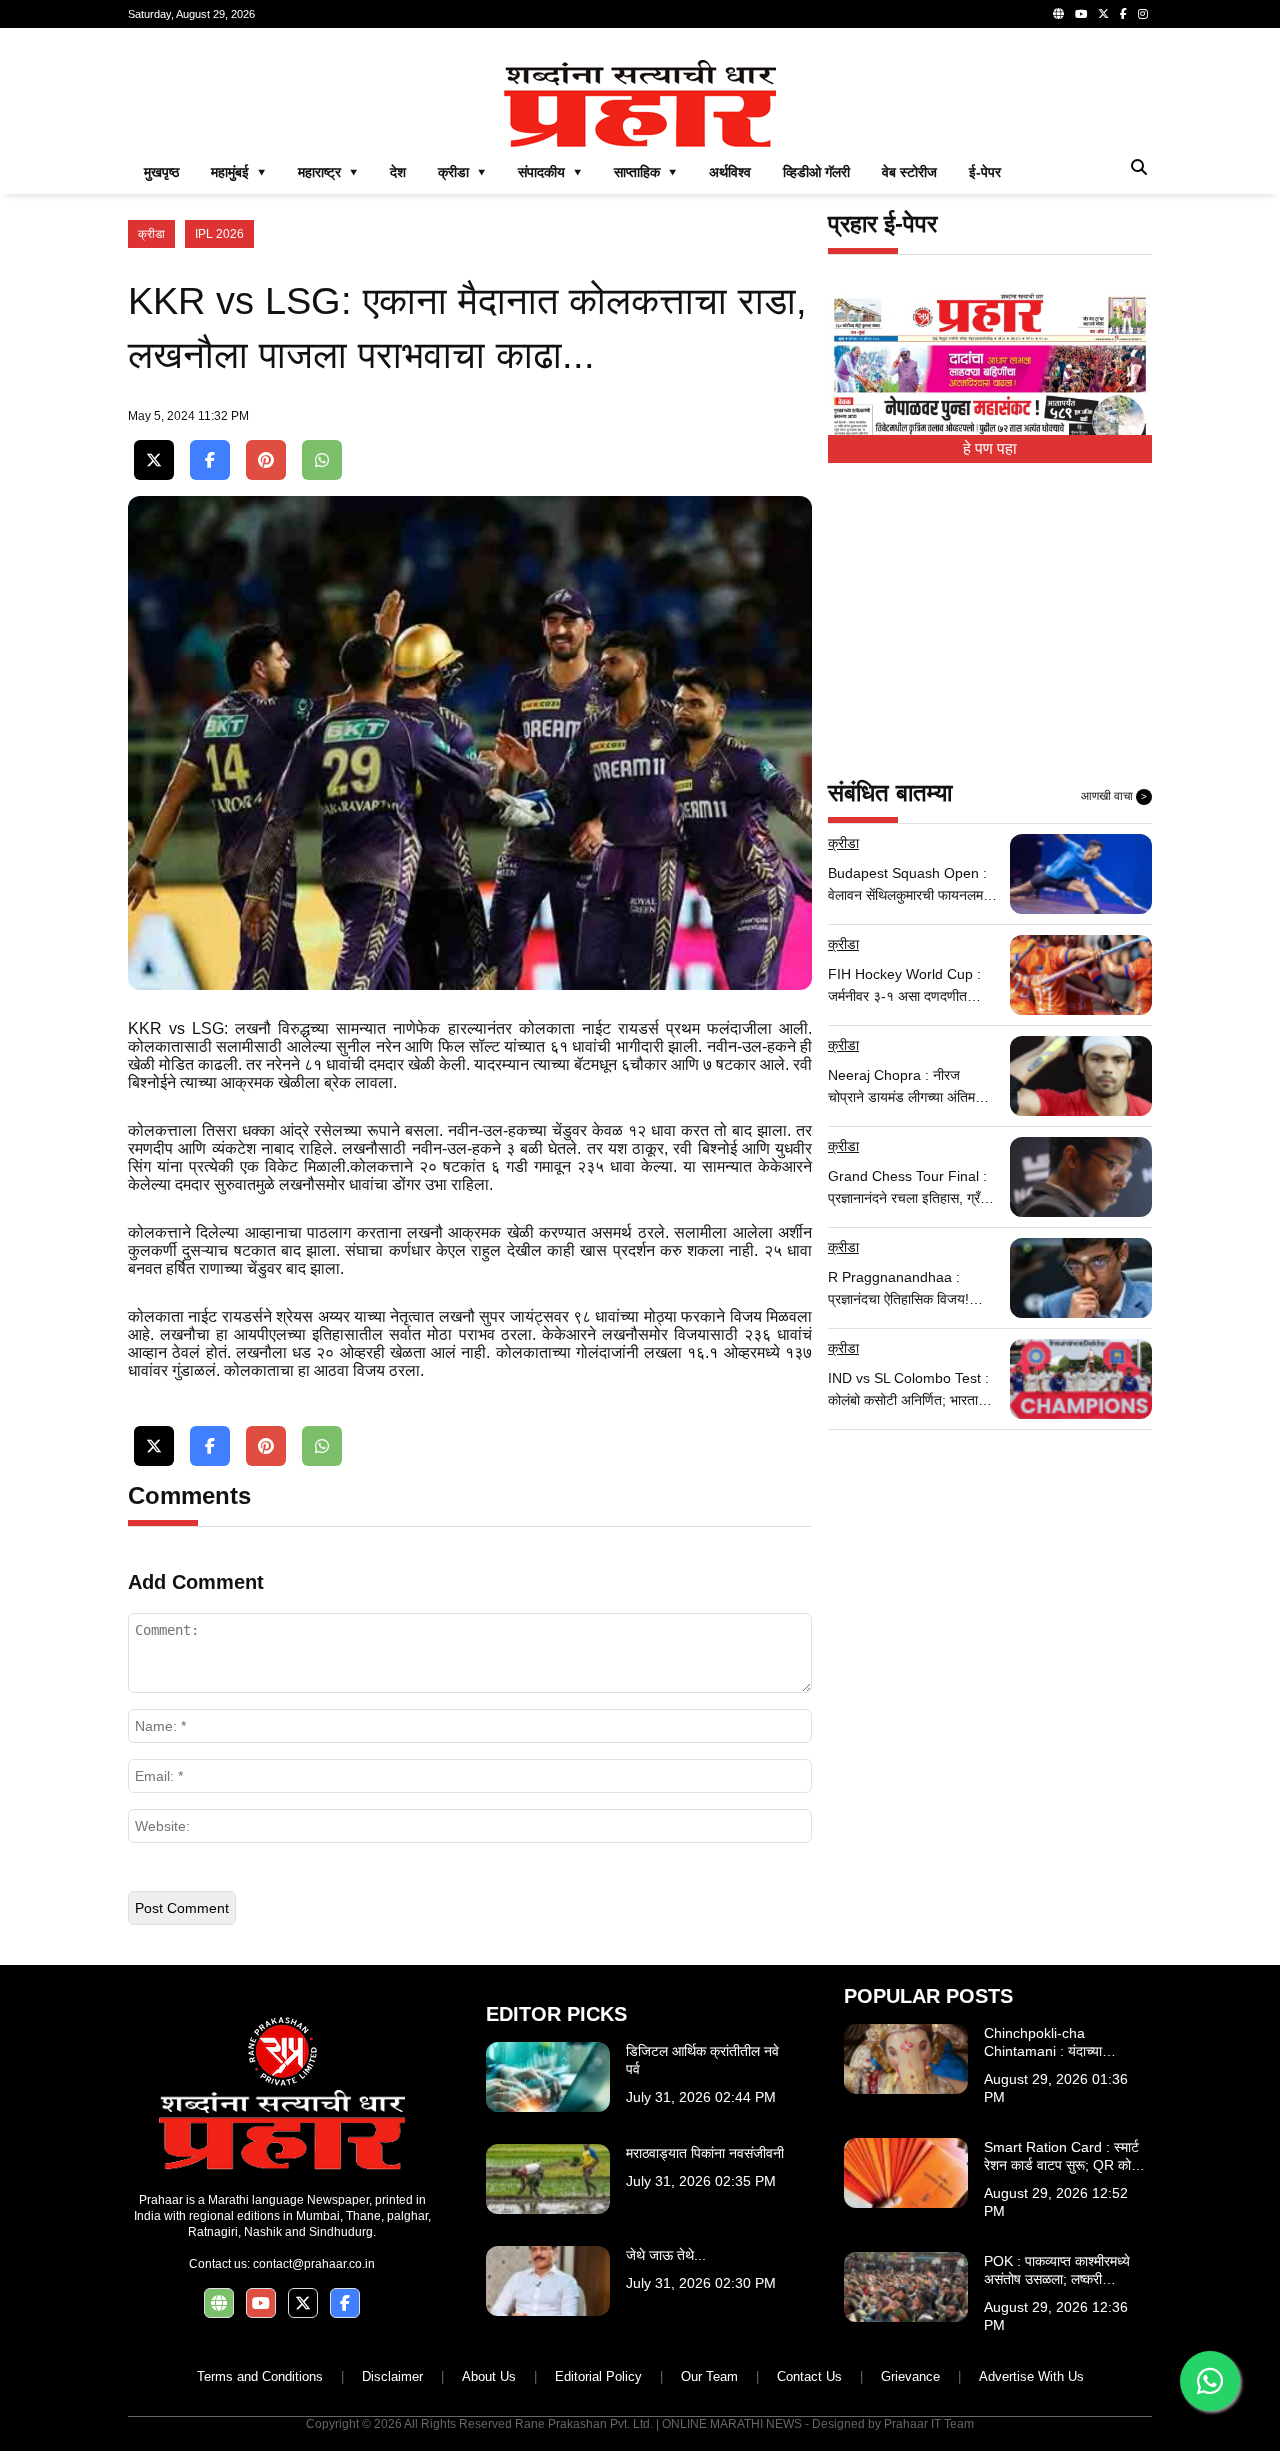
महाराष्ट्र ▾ (328, 172)
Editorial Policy (598, 2376)
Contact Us (809, 2376)
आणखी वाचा (1114, 796)
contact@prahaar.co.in (314, 2264)
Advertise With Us (1031, 2376)
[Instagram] (1143, 14)
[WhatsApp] (322, 460)
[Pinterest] (266, 460)
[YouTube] (1081, 14)
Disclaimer (392, 2376)
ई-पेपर (985, 172)
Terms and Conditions (260, 2376)
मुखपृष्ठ (161, 172)
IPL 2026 (219, 234)
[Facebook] (1123, 14)
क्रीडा (151, 234)
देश (398, 172)
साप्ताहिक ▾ (645, 172)
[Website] (1058, 14)
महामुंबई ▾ (238, 172)
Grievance (910, 2376)
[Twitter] (1103, 14)
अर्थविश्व (730, 172)
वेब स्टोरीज (909, 172)
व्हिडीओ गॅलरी (816, 172)
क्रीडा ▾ (462, 172)
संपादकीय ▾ (550, 172)
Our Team (709, 2376)
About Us (489, 2376)
